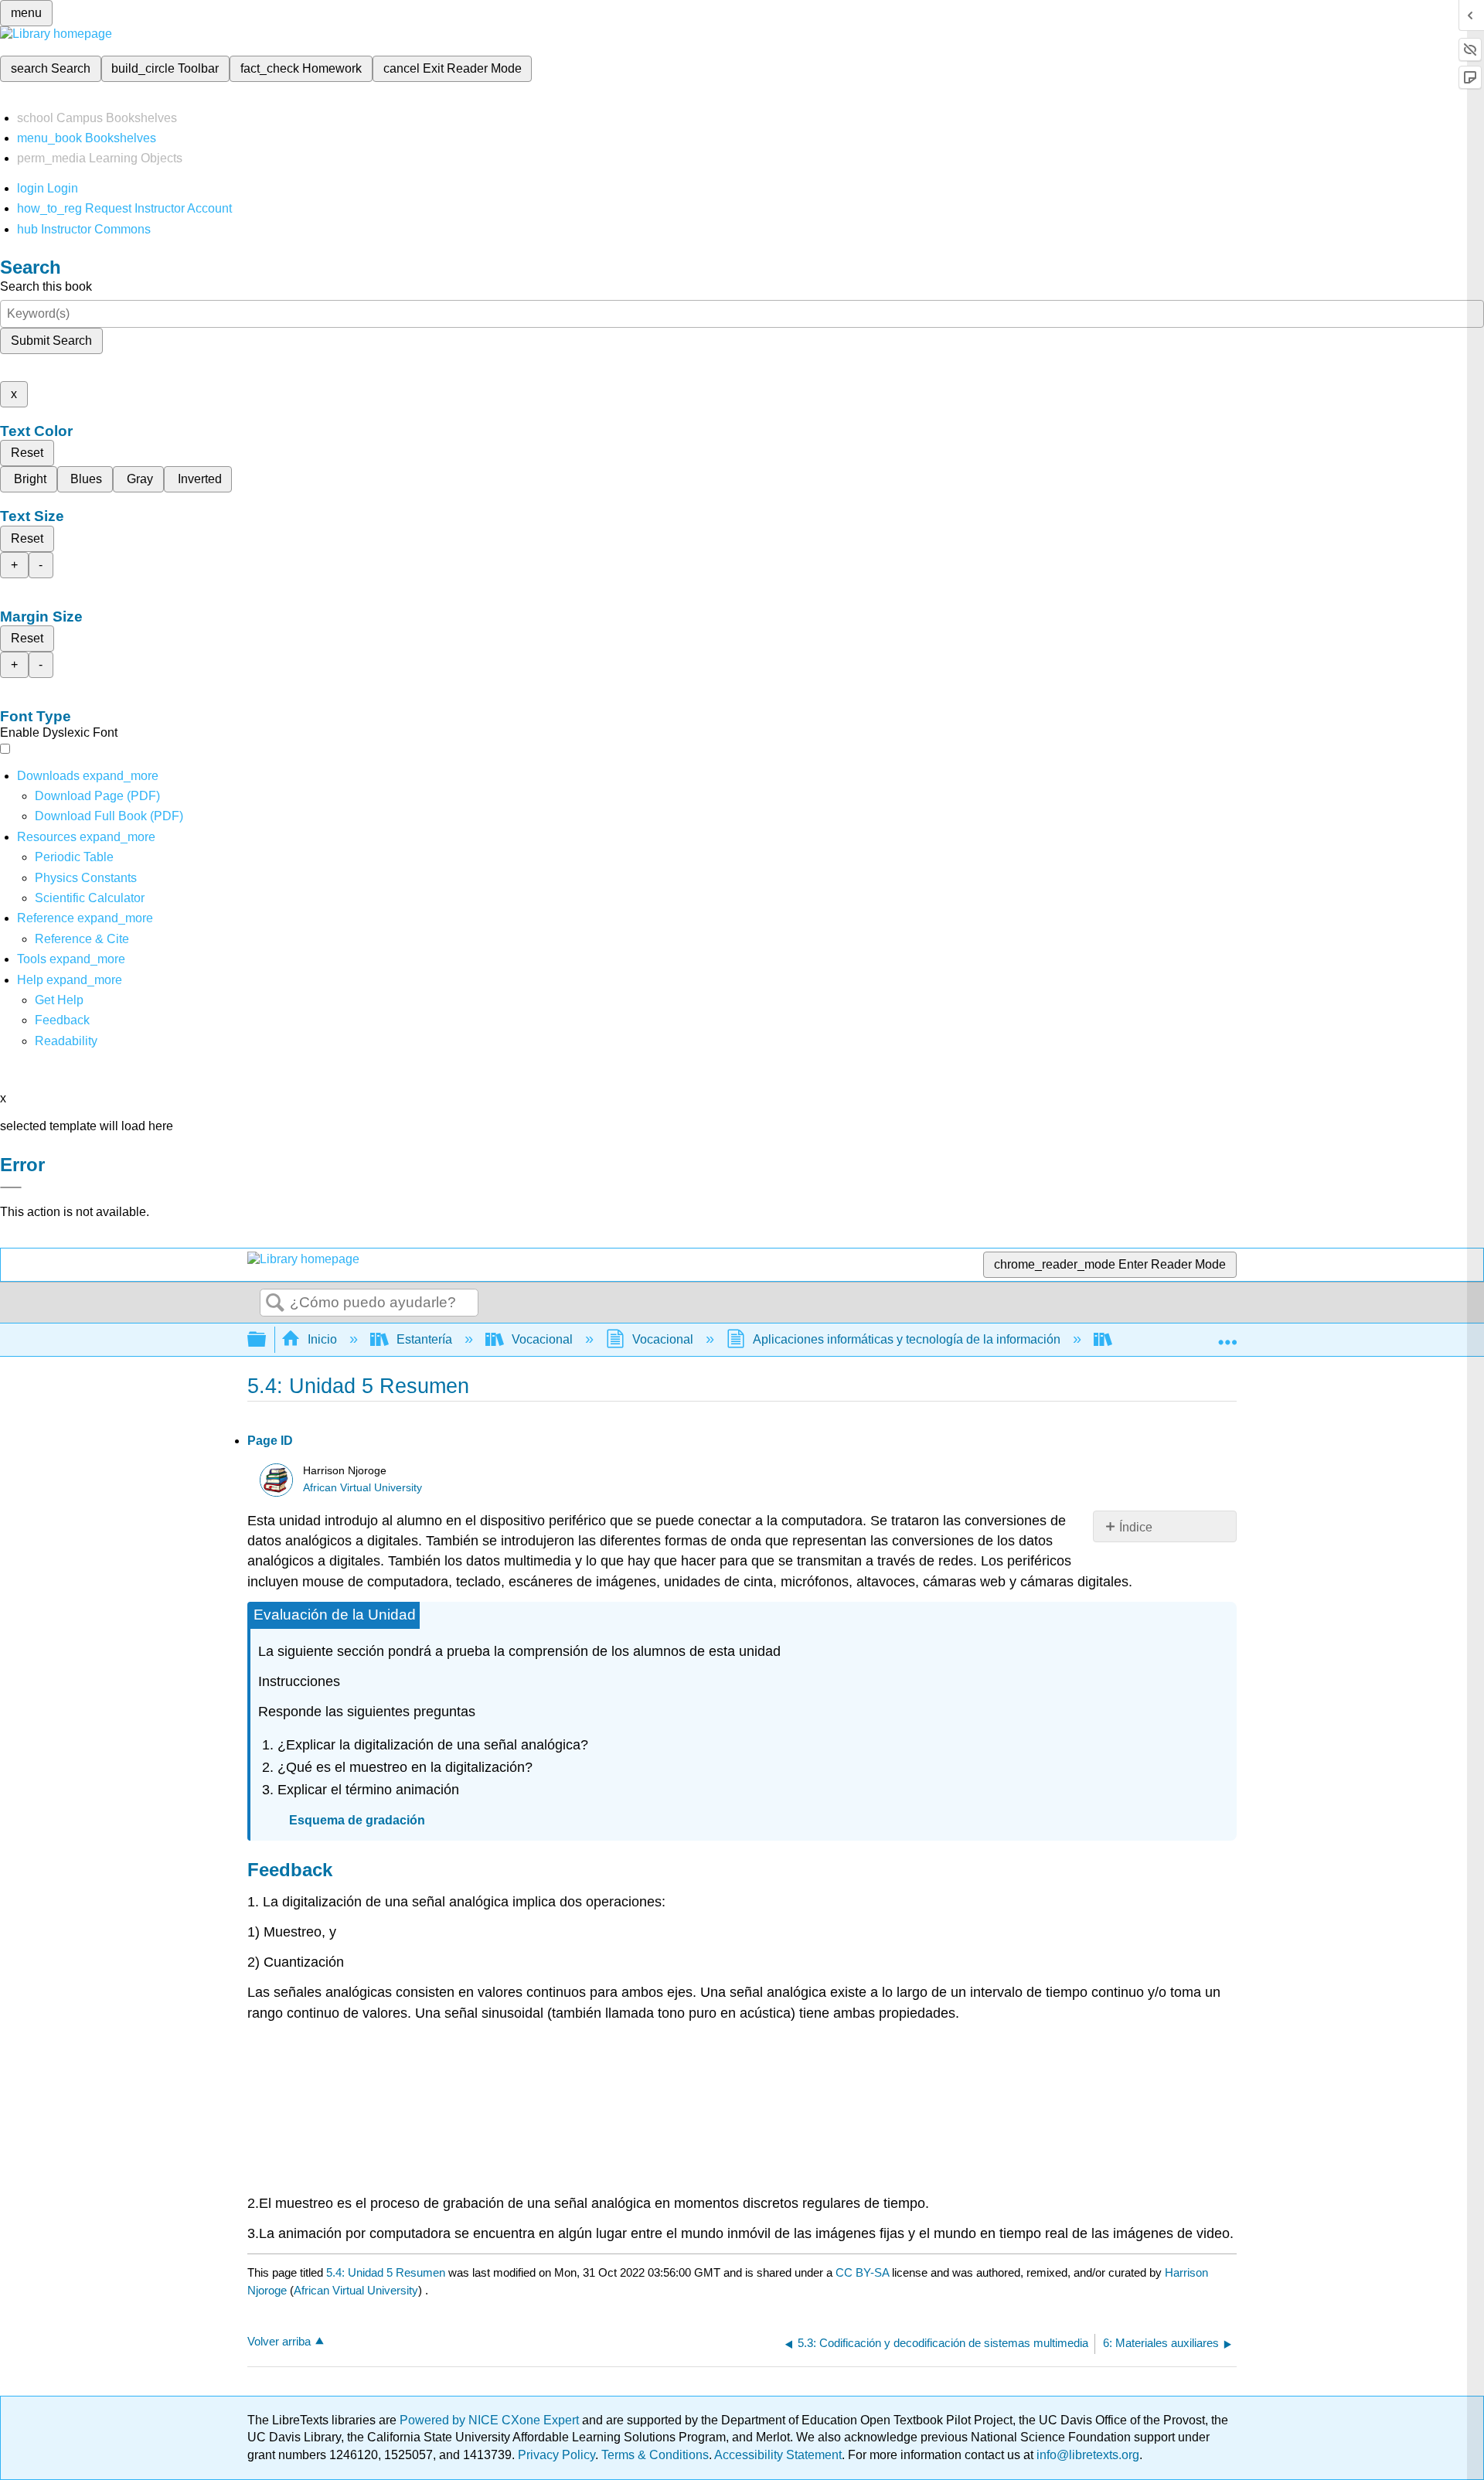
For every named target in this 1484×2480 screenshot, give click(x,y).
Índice (1136, 1527)
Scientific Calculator (90, 898)
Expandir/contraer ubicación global (1227, 1335)
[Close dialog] (11, 1187)
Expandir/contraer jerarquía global (267, 1340)
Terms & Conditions (655, 2455)
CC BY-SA (864, 2272)
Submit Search (51, 341)
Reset (27, 453)
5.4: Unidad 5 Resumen (386, 2272)
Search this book (46, 286)
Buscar (275, 1303)
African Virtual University (362, 1488)
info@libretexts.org (1086, 2455)
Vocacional (542, 1339)
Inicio (322, 1339)
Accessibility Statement (778, 2455)
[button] (62, 1020)
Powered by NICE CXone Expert (491, 2420)
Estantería (424, 1339)
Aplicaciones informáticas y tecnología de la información (907, 1339)
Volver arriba (279, 2341)
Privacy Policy (556, 2455)
